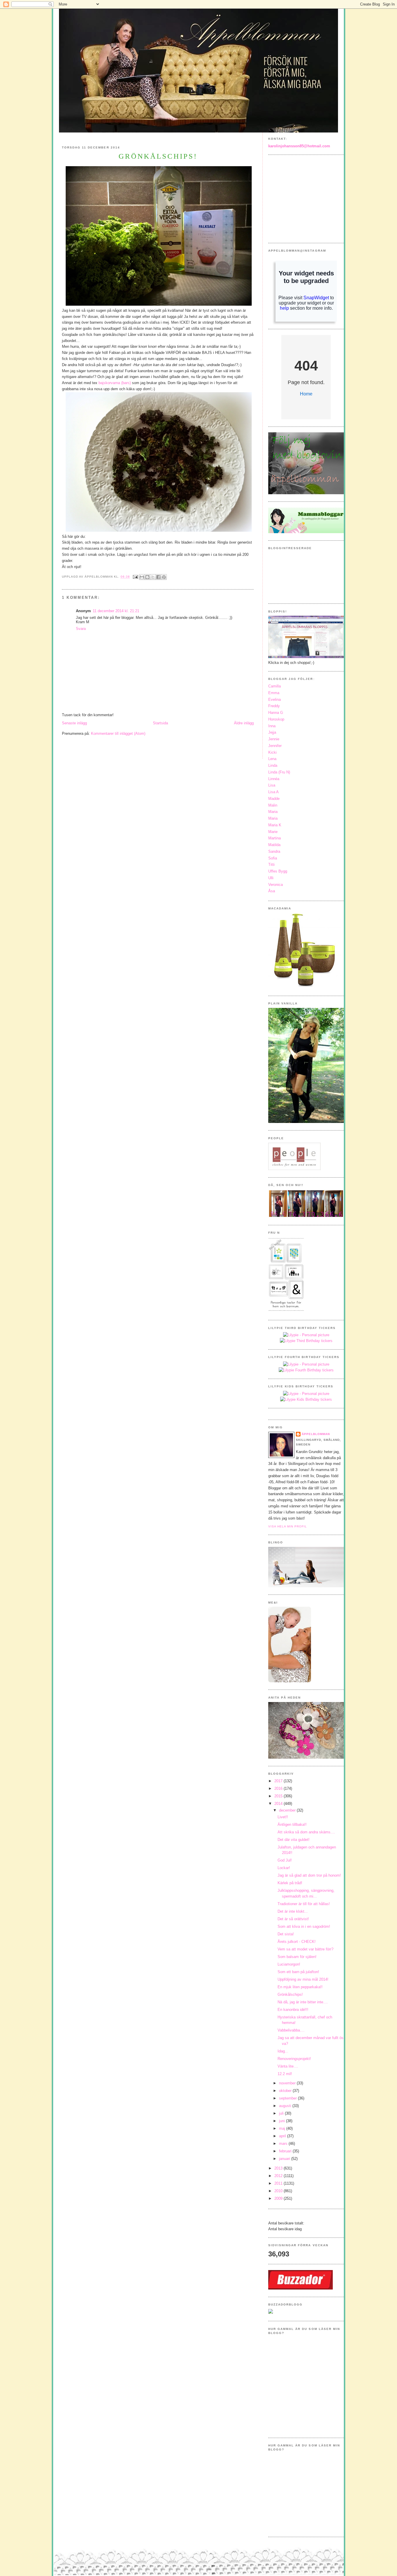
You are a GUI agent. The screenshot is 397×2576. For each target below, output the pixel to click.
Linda (273, 765)
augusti (286, 2106)
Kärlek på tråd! (290, 1883)
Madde (274, 799)
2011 (279, 2183)
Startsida (160, 723)
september (288, 2098)
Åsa (272, 891)
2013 (279, 2168)
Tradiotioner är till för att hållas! (304, 1904)
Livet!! (283, 1817)
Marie (273, 832)
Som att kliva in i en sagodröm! (304, 1926)
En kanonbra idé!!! (293, 2010)
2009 (279, 2198)
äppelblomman (316, 1434)
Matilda (274, 845)
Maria (273, 812)
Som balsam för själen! (297, 1957)
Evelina (274, 699)
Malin (273, 805)
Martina (274, 838)
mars (284, 2144)
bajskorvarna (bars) (115, 383)
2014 (279, 1804)
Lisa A (273, 792)
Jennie (274, 739)
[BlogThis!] (147, 577)
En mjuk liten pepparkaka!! (300, 1987)
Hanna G (276, 713)
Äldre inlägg (244, 723)
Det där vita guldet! (294, 1840)
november (288, 2083)
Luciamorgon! (289, 1964)
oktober (286, 2091)
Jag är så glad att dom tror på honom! (309, 1875)
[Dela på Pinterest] (164, 577)
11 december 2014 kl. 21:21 (116, 611)
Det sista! (286, 1934)
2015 (279, 1796)
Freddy (274, 706)
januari (285, 2159)
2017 (279, 1781)
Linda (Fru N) (279, 772)
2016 (279, 1788)
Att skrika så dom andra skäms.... (306, 1832)
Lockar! (284, 1868)
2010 (279, 2191)
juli (282, 2113)
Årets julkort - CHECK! (297, 1942)
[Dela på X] (153, 577)
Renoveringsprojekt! (294, 2059)
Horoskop (276, 719)
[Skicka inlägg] (135, 577)
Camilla (274, 686)
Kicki (272, 752)
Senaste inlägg (74, 723)
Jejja (272, 732)
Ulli (271, 878)
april (283, 2136)
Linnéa (274, 779)
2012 (279, 2176)
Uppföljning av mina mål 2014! (303, 1979)
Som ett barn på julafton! (298, 1972)
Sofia (273, 858)
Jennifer (275, 746)
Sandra (274, 851)
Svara (81, 629)
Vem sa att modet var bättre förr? (305, 1949)
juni (282, 2121)
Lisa (272, 785)
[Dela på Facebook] (158, 577)
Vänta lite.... (288, 2066)
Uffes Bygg (278, 871)
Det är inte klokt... (293, 1911)
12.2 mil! (285, 2074)
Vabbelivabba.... (291, 2030)
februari (286, 2151)
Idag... (283, 2051)
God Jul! (285, 1860)
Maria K (275, 825)
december (288, 1810)
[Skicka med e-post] (142, 577)
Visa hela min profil (288, 1526)
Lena (272, 759)
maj (283, 2128)
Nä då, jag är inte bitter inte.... (303, 2002)
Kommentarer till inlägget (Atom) (118, 733)
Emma (274, 693)
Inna (272, 726)
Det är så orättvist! (293, 1919)
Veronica (276, 885)
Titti (271, 865)
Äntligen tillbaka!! (292, 1824)
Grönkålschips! (290, 1994)
